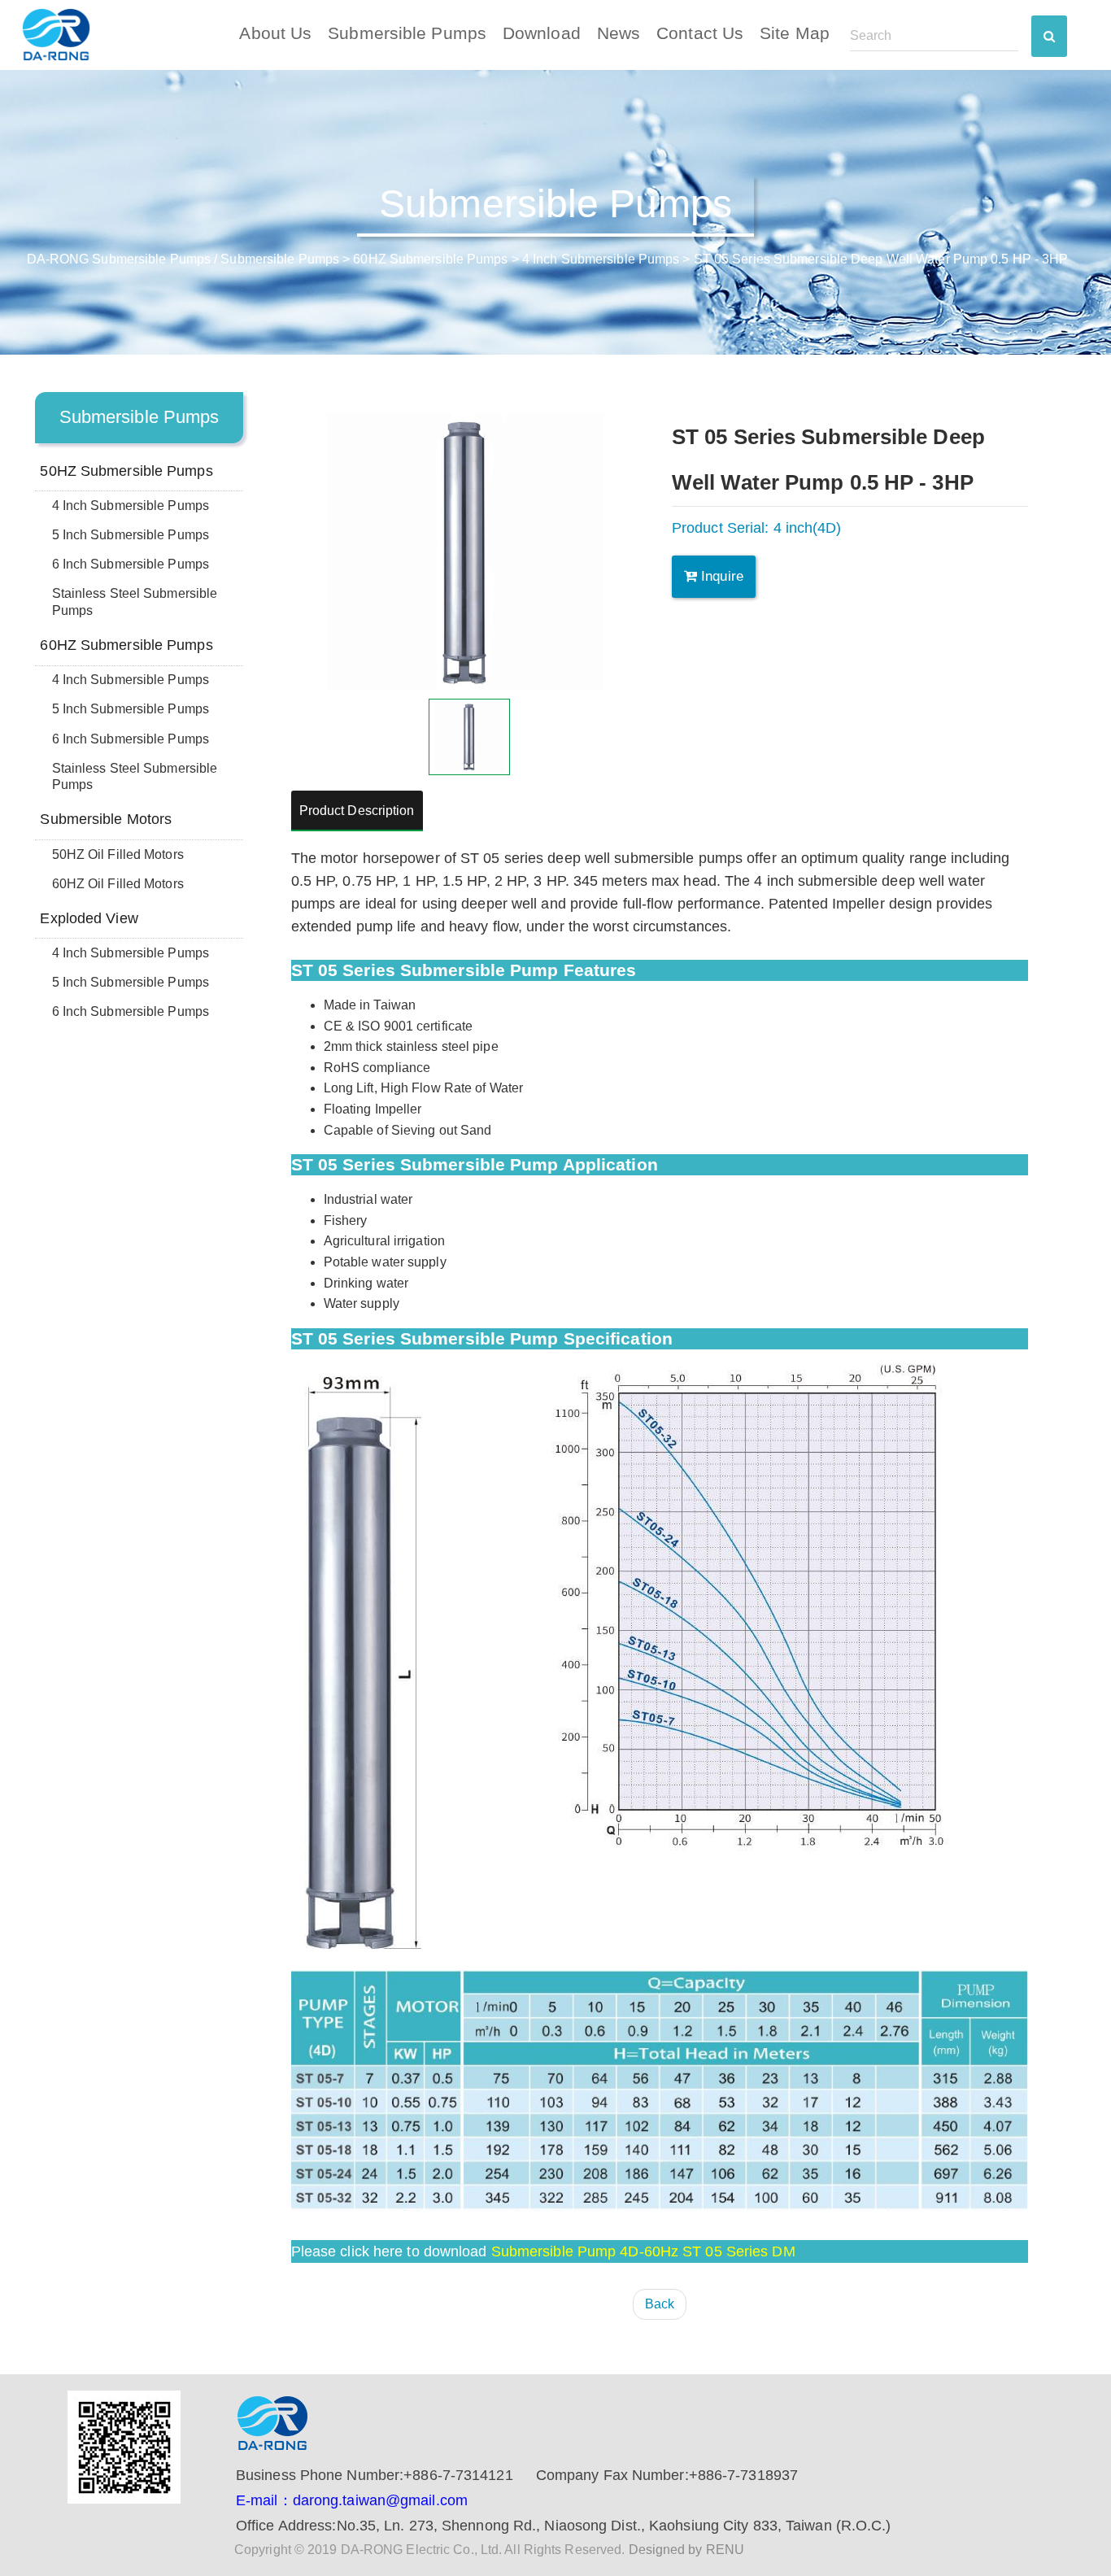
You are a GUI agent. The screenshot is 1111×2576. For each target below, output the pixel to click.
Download (542, 33)
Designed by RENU (687, 2550)
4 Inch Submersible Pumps (601, 259)
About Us (275, 33)
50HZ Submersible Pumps (126, 471)
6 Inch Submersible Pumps (131, 564)
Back (660, 2304)
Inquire (720, 576)
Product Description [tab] (357, 811)
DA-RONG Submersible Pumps (119, 259)
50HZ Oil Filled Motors (118, 854)
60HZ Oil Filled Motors (118, 884)
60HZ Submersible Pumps (430, 259)
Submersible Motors (106, 819)
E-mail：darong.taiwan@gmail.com (352, 2500)
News (619, 33)
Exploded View (89, 918)
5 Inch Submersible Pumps (131, 535)
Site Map (795, 33)
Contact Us (700, 33)
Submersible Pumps (407, 33)
